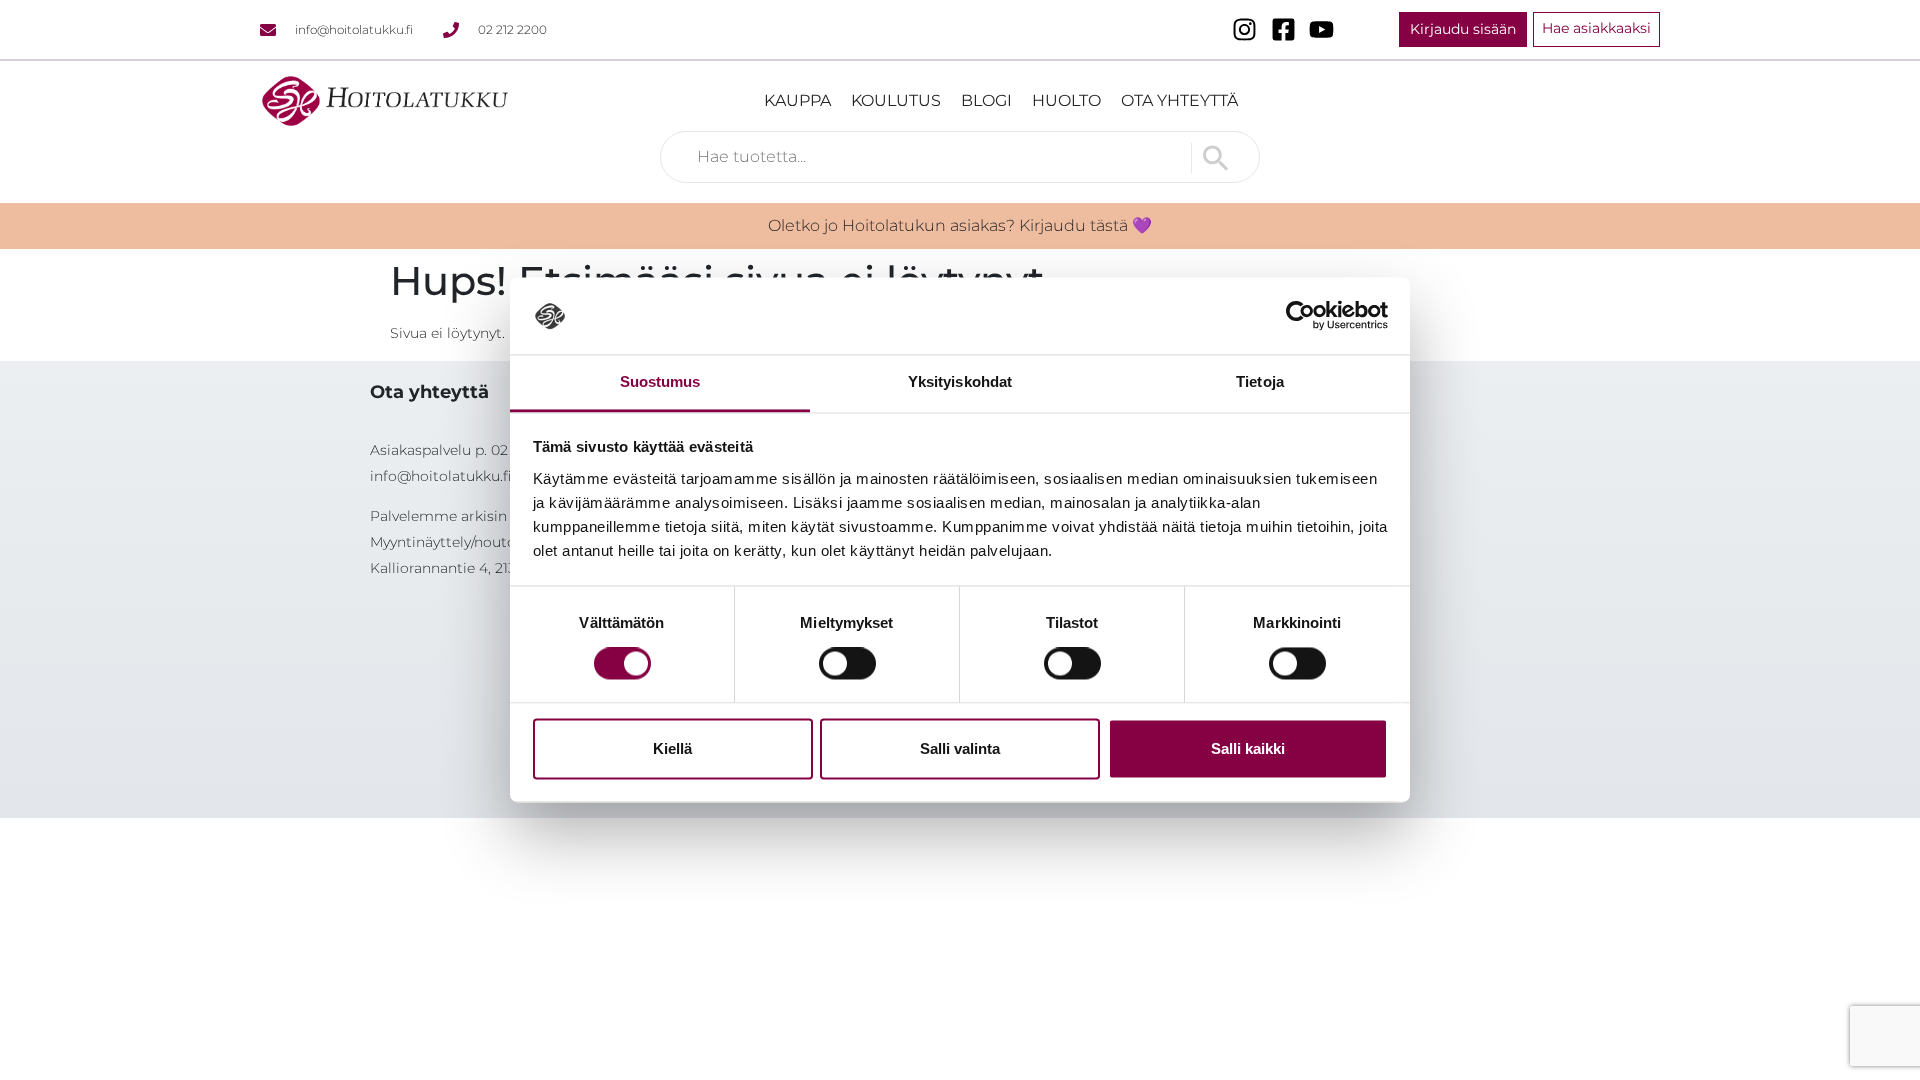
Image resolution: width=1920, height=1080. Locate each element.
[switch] (847, 664)
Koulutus (896, 100)
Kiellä (672, 748)
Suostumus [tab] (660, 381)
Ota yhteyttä (1179, 100)
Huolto (1066, 100)
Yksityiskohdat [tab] (960, 381)
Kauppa (797, 100)
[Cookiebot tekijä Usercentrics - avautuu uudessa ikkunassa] (1300, 316)
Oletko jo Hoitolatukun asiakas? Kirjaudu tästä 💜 (960, 225)
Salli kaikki (1248, 748)
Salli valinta (960, 748)
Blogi (986, 100)
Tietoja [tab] (1260, 381)
